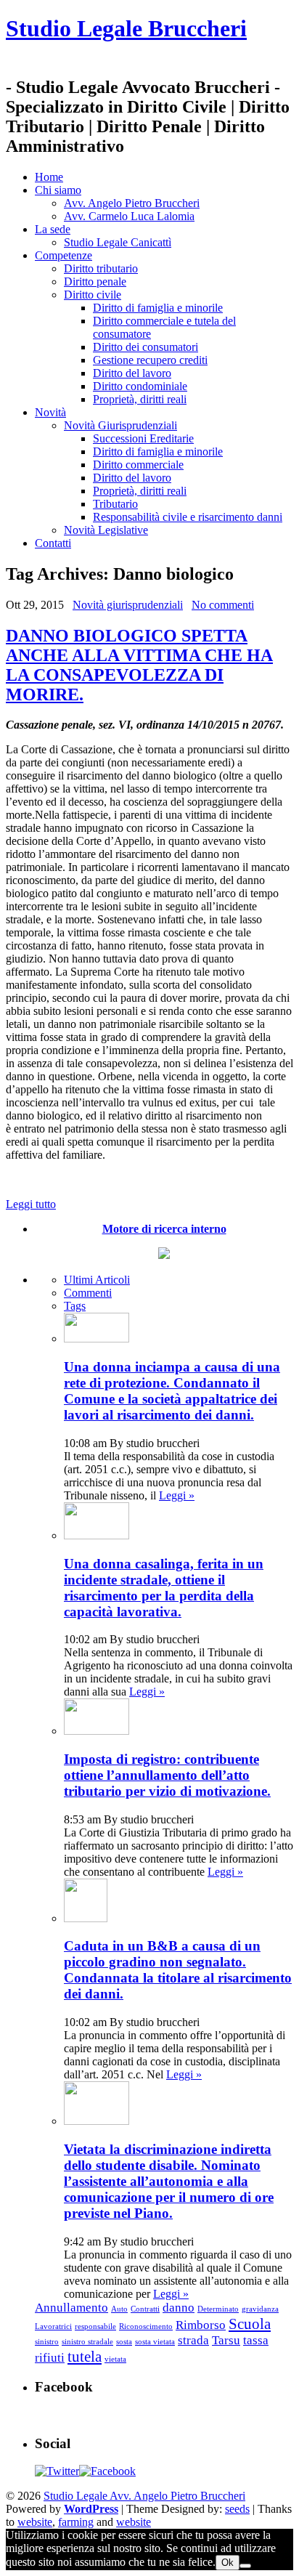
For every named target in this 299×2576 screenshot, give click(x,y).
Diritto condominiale (140, 386)
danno (179, 2308)
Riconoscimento (146, 2326)
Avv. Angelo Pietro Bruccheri (132, 203)
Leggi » (177, 1495)
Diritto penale (95, 282)
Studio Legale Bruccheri (126, 28)
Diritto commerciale (138, 465)
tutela (85, 2357)
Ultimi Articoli (97, 1280)
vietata (115, 2359)
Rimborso (201, 2325)
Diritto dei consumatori (146, 347)
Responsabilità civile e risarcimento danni (188, 517)
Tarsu (226, 2340)
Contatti (53, 543)
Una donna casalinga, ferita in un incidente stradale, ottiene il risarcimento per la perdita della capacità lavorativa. (164, 1588)
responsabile (95, 2326)
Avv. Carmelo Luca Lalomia (129, 216)
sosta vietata (155, 2342)
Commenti (88, 1293)
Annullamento (71, 2308)
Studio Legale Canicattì (118, 242)
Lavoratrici (53, 2326)
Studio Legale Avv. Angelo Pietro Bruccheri (144, 2496)
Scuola (250, 2324)
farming (76, 2522)
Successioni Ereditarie (143, 438)
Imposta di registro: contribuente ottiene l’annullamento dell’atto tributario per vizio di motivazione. (167, 1775)
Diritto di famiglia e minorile (158, 308)
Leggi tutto (31, 1204)
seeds (237, 2509)
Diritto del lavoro (132, 373)
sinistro (47, 2342)
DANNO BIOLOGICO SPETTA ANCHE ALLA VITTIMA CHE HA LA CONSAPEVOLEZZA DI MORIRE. (139, 665)
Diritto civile (93, 295)
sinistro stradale (87, 2342)
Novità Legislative (106, 530)
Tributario (115, 504)
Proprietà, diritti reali (140, 399)
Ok (228, 2563)
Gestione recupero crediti (150, 360)
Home (49, 177)
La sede (53, 229)
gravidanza (260, 2309)
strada (193, 2340)
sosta (124, 2342)
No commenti (223, 605)
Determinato (218, 2309)
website (35, 2522)
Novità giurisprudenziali (128, 605)
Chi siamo (58, 190)
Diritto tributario (101, 268)
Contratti (145, 2309)
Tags (75, 1306)
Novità (50, 412)
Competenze (64, 255)
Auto (119, 2309)
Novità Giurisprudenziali (120, 425)
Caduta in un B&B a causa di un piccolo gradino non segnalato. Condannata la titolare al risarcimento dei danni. (178, 1970)
